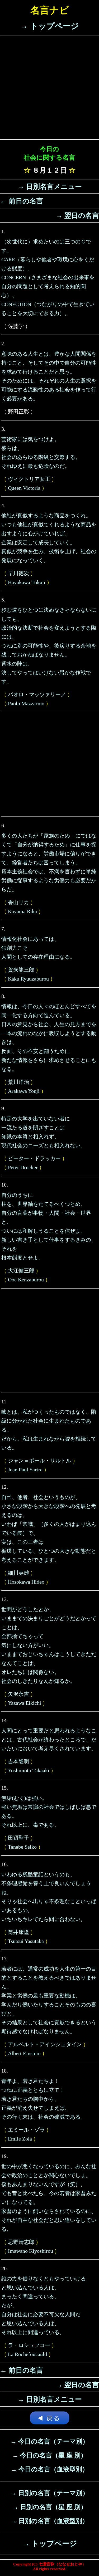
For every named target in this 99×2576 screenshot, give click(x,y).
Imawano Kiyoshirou (30, 2251)
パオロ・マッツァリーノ (37, 694)
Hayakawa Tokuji (27, 582)
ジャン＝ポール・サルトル (40, 1461)
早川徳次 (18, 573)
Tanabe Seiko (22, 1847)
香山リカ (18, 902)
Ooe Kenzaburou (26, 1280)
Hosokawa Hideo (26, 1582)
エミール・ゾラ (26, 2130)
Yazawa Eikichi (25, 1703)
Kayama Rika (22, 911)
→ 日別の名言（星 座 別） (49, 2507)
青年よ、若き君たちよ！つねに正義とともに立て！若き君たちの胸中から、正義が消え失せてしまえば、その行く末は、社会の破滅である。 (44, 2099)
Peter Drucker (23, 1167)
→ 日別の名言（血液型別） (49, 2521)
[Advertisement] (49, 88)
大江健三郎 (21, 1271)
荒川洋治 (18, 1082)
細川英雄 (18, 1573)
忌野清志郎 (21, 2242)
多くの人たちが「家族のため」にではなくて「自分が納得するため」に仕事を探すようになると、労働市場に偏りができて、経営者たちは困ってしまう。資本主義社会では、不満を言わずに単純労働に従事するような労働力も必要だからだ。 (49, 863)
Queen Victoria (24, 488)
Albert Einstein (24, 2053)
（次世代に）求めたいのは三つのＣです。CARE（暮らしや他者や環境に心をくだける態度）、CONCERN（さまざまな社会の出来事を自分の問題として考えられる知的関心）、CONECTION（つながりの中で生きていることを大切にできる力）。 (48, 277)
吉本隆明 (18, 1761)
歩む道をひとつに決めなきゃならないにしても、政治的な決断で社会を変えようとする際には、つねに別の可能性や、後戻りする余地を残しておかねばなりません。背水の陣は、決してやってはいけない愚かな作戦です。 (49, 646)
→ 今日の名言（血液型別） (49, 2469)
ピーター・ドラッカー (34, 1158)
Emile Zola (20, 2139)
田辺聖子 (18, 1838)
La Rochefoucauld (27, 2354)
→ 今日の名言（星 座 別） (49, 2455)
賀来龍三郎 (21, 970)
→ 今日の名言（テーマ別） (49, 2441)
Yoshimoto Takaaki (29, 1770)
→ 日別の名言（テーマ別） (49, 2493)
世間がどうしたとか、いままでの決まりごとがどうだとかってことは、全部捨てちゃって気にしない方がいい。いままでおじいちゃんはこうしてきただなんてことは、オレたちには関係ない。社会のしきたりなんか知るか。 (49, 1645)
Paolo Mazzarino (26, 703)
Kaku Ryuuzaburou (28, 979)
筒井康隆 (18, 1932)
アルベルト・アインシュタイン (45, 2044)
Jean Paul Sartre (25, 1470)
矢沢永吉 (18, 1694)
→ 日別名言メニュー (50, 187)
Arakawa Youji (24, 1091)
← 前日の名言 (22, 201)
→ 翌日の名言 (77, 216)
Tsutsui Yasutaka (26, 1941)
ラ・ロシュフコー (29, 2345)
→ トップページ (49, 26)
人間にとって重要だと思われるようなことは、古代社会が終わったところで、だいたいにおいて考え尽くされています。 (49, 1740)
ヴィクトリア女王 (29, 479)
